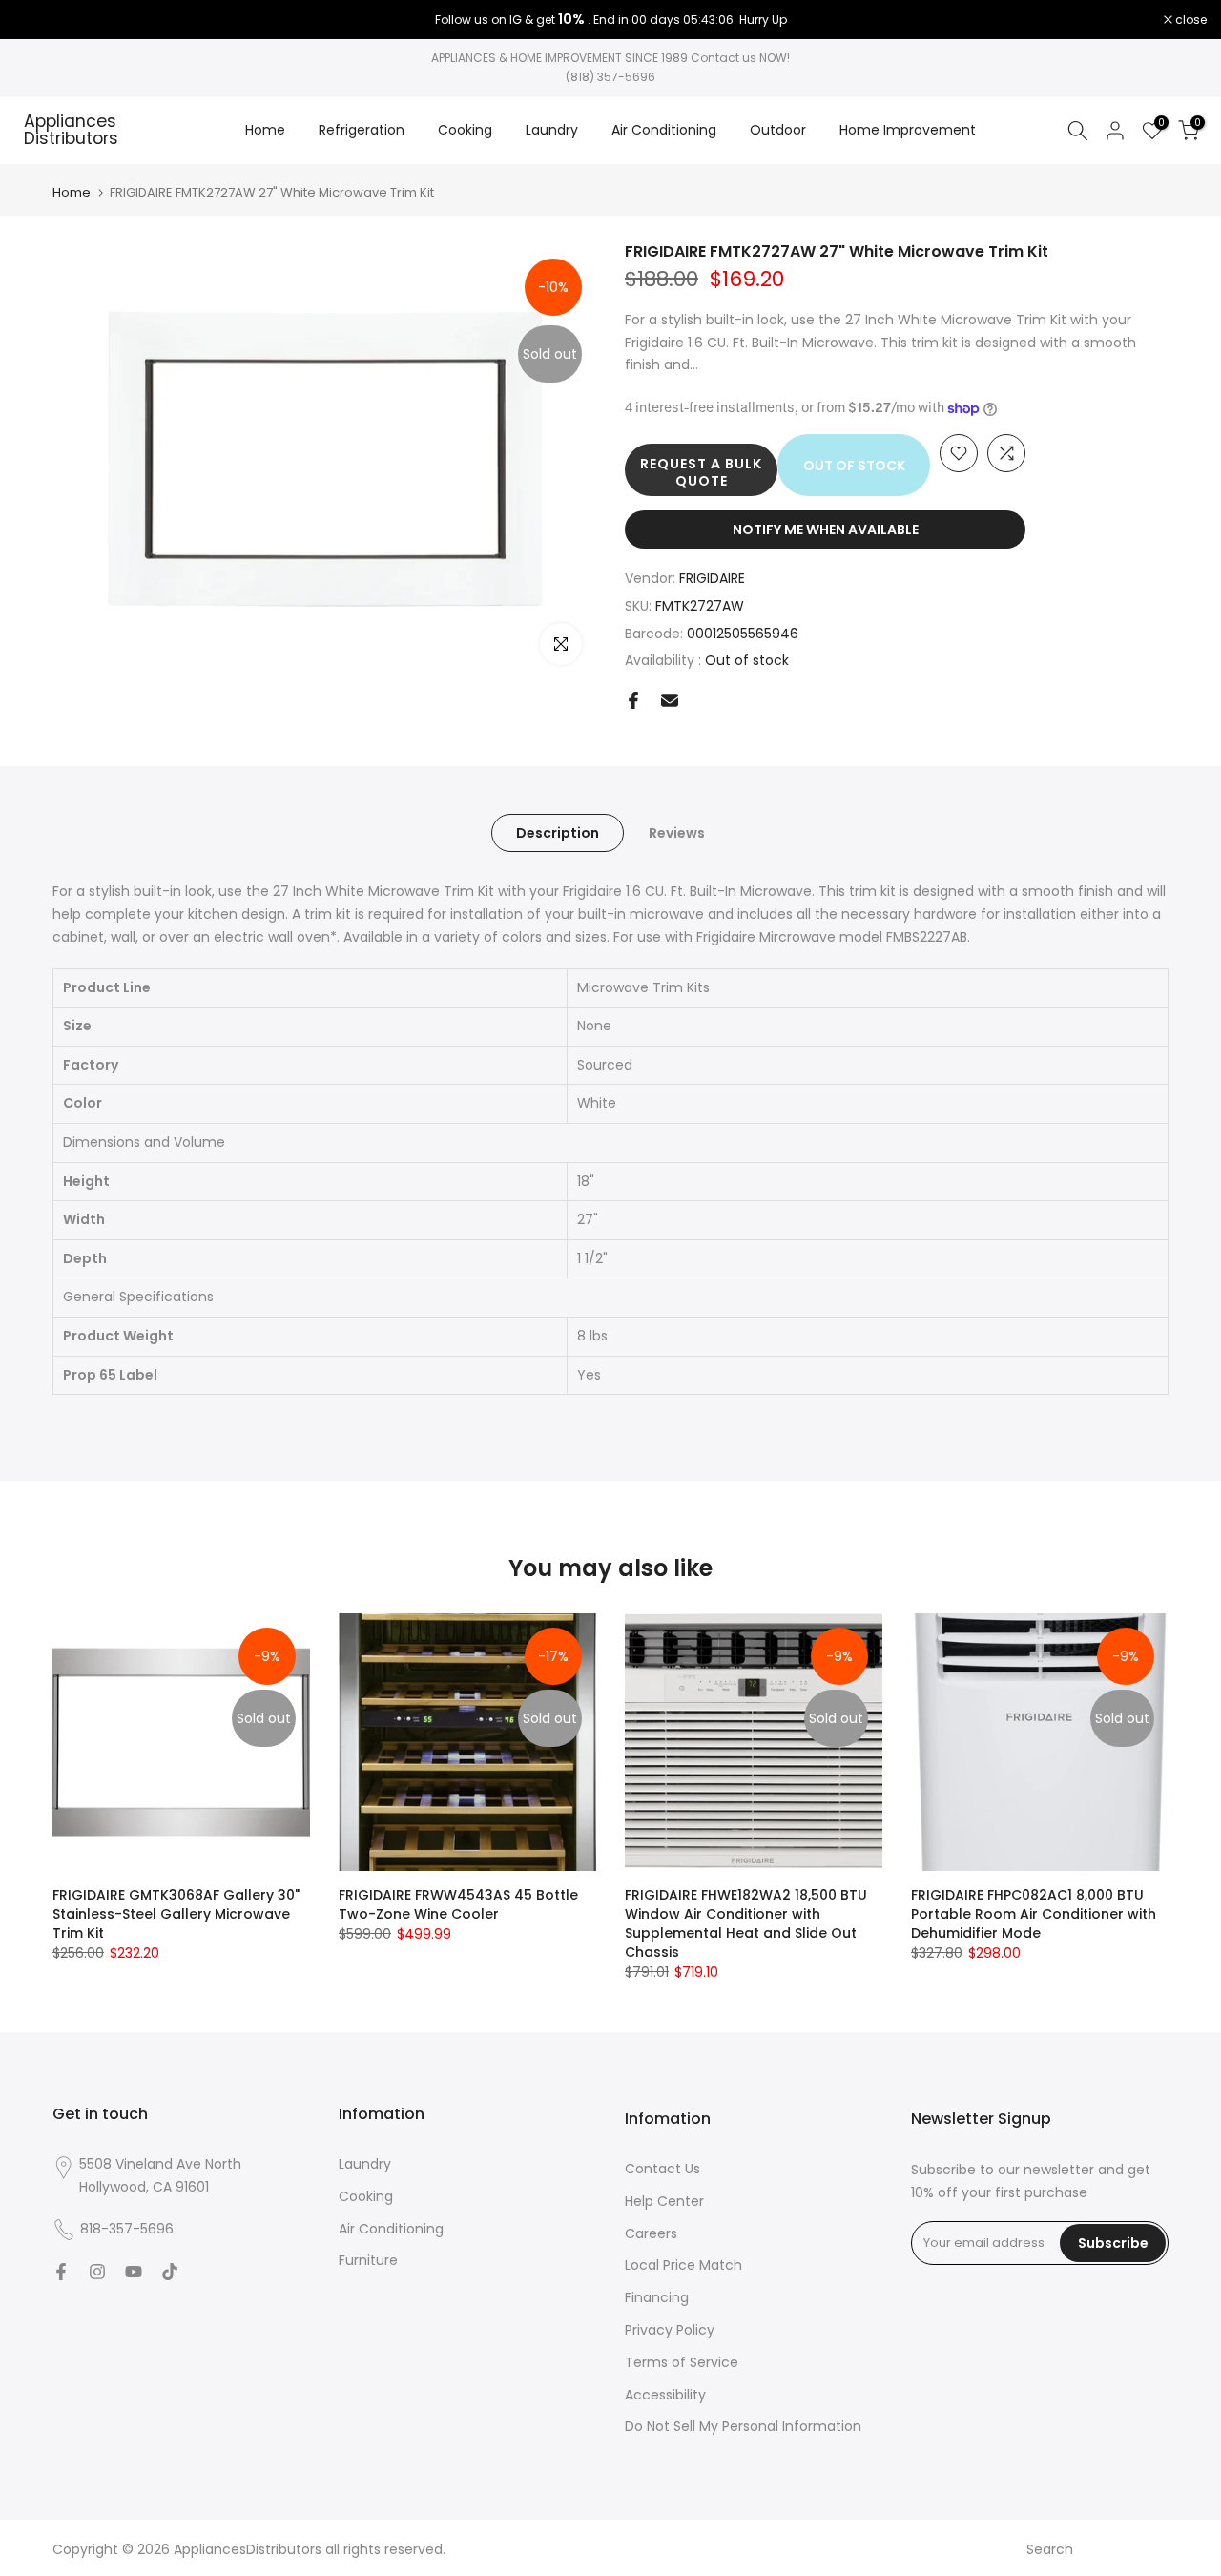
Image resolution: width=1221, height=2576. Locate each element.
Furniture (368, 2260)
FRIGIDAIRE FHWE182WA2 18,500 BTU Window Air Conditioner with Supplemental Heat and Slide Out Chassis (746, 1923)
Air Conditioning (664, 130)
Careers (651, 2233)
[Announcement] (610, 20)
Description (558, 833)
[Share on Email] (670, 700)
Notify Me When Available (826, 530)
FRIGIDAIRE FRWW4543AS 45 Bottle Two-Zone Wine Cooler (458, 1904)
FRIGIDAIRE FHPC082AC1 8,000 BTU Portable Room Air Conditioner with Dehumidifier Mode (1034, 1914)
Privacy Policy (670, 2330)
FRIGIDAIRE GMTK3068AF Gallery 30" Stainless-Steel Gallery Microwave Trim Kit (176, 1914)
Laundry (552, 130)
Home (265, 130)
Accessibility (665, 2395)
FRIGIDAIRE (712, 578)
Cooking (465, 130)
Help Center (664, 2201)
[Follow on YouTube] (134, 2272)
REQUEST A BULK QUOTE (701, 472)
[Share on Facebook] (633, 700)
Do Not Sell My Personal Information (743, 2426)
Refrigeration (362, 130)
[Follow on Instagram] (97, 2272)
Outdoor (778, 130)
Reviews (677, 833)
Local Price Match (683, 2265)
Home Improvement (908, 130)
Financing (657, 2297)
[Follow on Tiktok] (170, 2272)
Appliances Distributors (71, 130)
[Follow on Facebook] (61, 2272)
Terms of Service (682, 2362)
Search (1050, 2549)
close (40, 20)
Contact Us (662, 2169)
